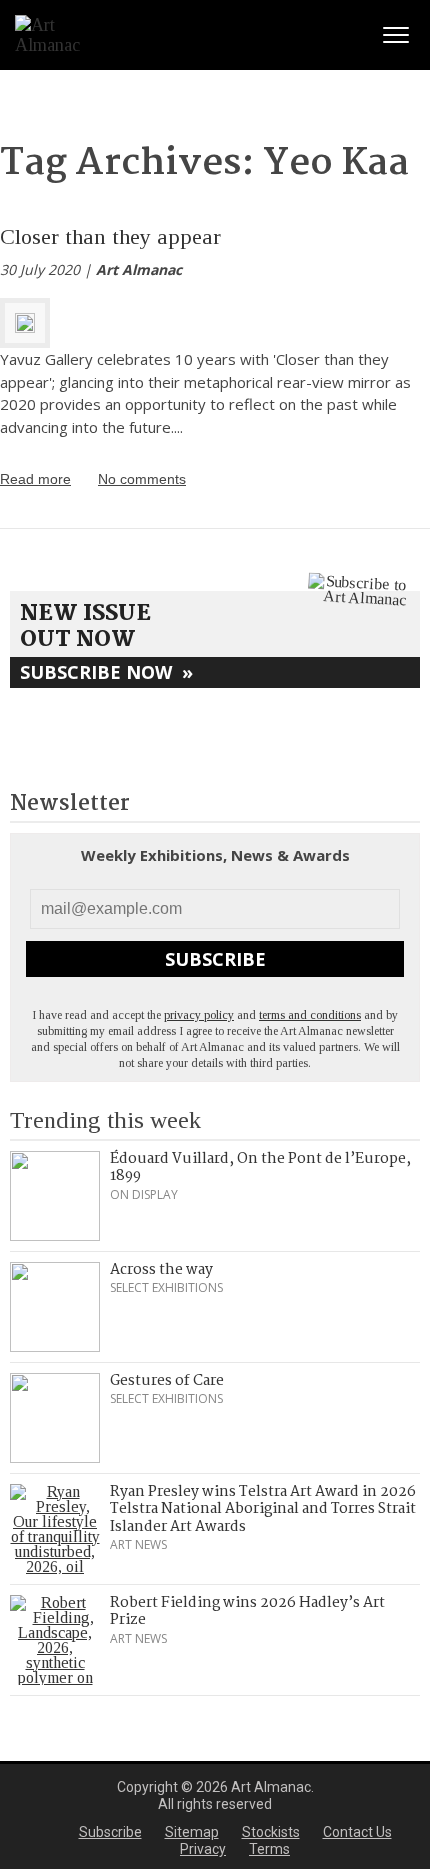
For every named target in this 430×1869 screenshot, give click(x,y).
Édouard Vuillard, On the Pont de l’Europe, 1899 (260, 1168)
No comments (142, 479)
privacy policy (199, 1015)
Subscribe (215, 959)
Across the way (161, 1270)
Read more (35, 479)
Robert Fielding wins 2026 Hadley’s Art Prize (247, 1612)
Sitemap (192, 1832)
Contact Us (357, 1832)
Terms (269, 1849)
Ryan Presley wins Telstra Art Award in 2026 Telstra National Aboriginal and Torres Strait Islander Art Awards (263, 1509)
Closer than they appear (110, 236)
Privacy (203, 1849)
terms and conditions (310, 1015)
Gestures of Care (167, 1381)
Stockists (271, 1832)
